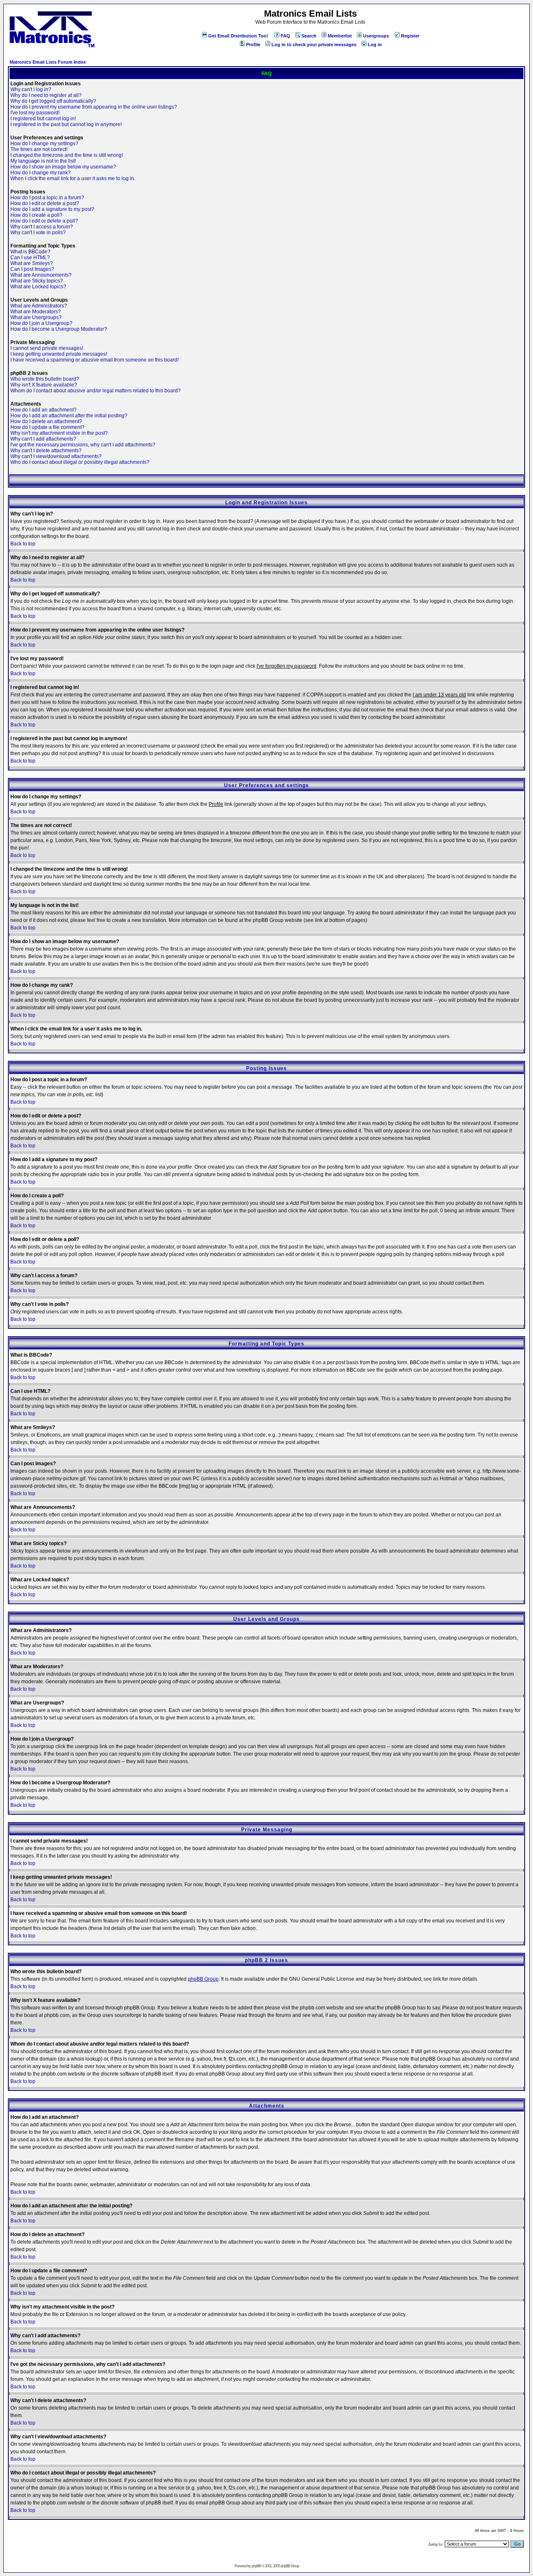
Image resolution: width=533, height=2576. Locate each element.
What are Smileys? (32, 263)
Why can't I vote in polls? (38, 233)
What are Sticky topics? (37, 281)
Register (410, 36)
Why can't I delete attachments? (46, 451)
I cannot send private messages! (47, 348)
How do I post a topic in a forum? (47, 198)
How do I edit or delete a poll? (44, 221)
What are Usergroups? (36, 317)
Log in (375, 45)
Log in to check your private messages (314, 45)
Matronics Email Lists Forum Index (48, 62)
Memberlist (340, 36)
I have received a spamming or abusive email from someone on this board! (95, 360)
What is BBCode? (30, 252)
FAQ (285, 36)
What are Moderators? (36, 312)
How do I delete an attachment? (46, 421)
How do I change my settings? (44, 144)
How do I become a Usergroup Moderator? (59, 329)
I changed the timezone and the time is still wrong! (67, 155)
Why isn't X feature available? (44, 385)
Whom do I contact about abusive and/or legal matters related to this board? (96, 391)
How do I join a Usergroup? (41, 323)
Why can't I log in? (31, 89)
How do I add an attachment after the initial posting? (69, 416)
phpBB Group (203, 1979)
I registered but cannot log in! (43, 119)
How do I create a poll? (36, 215)
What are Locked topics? (38, 287)
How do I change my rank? (41, 173)
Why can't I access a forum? (42, 227)
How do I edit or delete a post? (45, 203)
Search (309, 36)
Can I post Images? (32, 269)
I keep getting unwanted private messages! (59, 354)
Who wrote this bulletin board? (45, 379)
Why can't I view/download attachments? (56, 456)
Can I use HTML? (30, 258)
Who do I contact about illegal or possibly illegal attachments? (80, 462)
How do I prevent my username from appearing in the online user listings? (94, 107)
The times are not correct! (39, 149)
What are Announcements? (41, 275)
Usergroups (376, 36)
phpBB (256, 2566)
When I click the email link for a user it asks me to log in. (73, 178)
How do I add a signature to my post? (52, 209)
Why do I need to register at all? (46, 95)
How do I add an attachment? (44, 410)
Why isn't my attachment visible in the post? (59, 433)
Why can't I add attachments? (43, 439)
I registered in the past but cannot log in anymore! (66, 124)
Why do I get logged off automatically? (53, 101)
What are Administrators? (39, 306)
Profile (253, 45)
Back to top (23, 544)
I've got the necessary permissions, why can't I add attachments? (83, 445)
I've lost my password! (35, 113)
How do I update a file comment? (47, 427)
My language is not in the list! (43, 161)
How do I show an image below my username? (63, 167)
